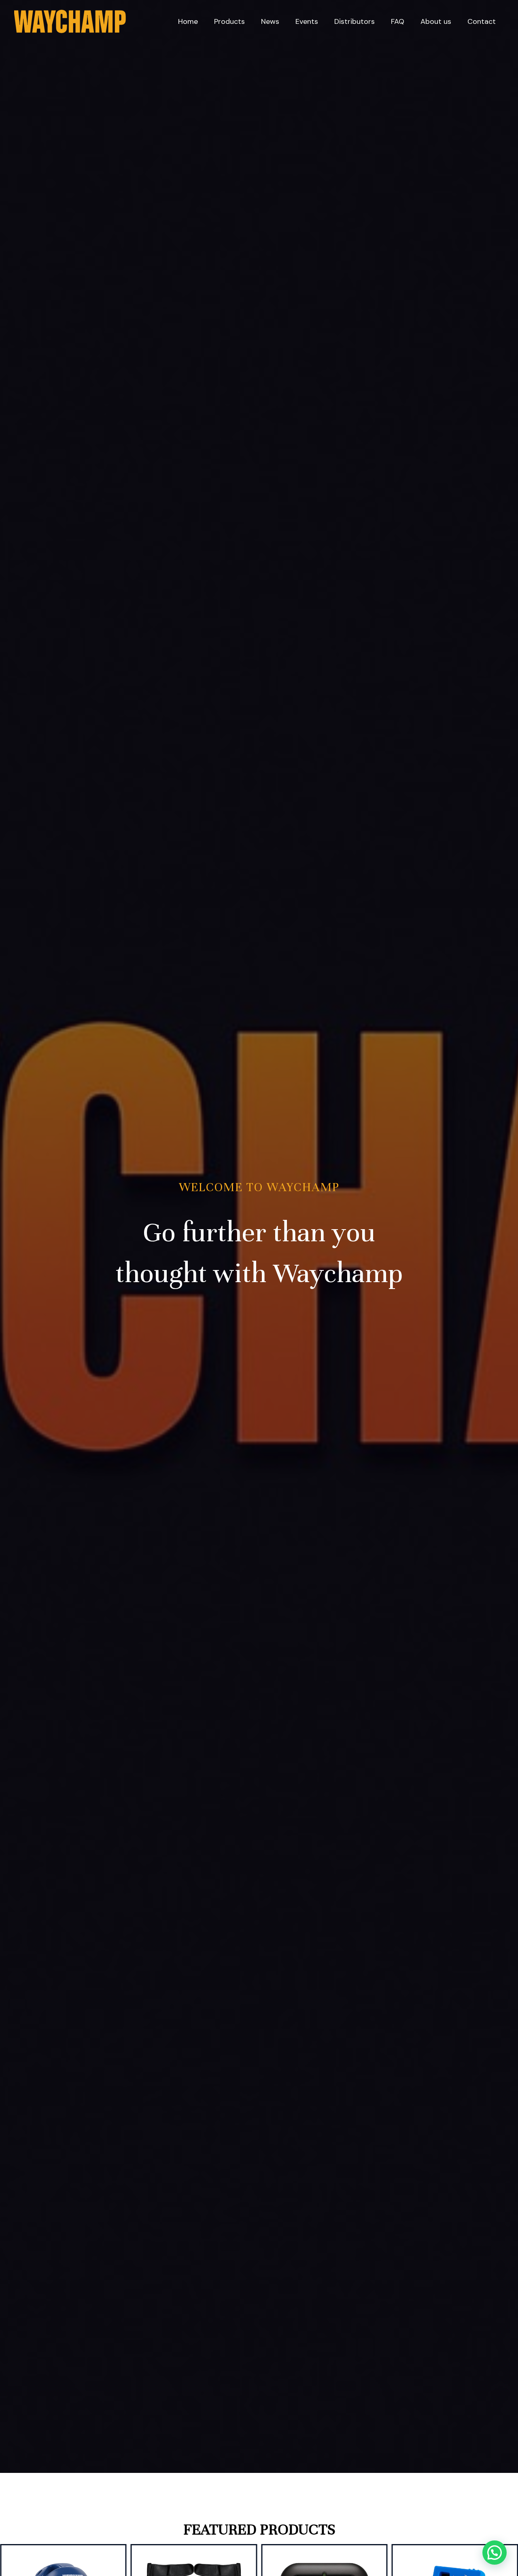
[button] (495, 2553)
